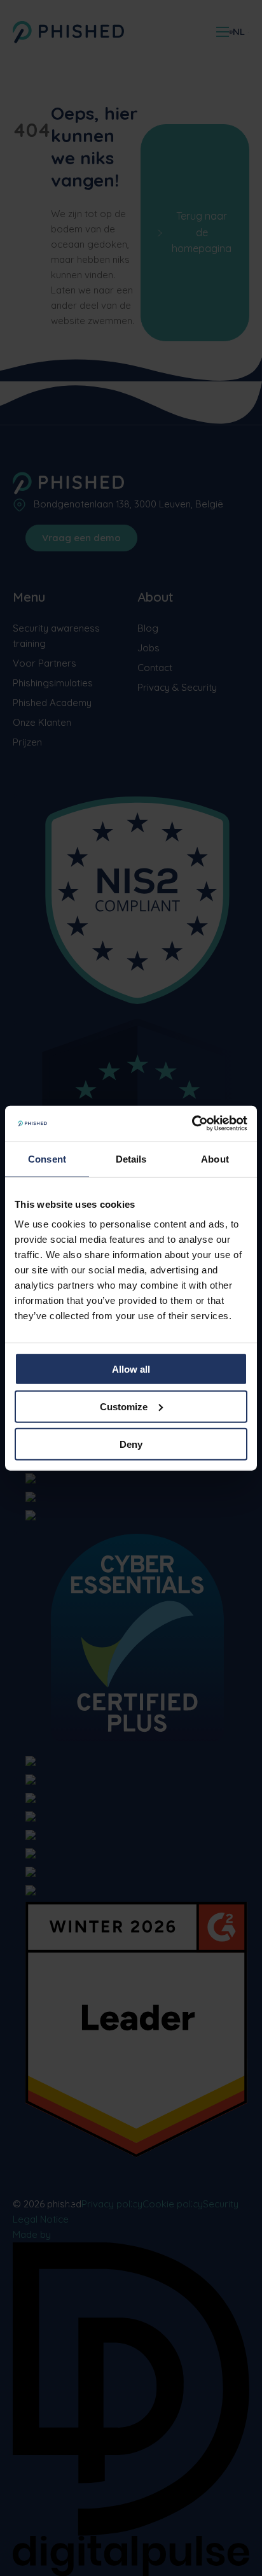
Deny (131, 1444)
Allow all (131, 1369)
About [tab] (215, 1158)
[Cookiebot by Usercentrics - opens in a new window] (192, 1124)
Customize (124, 1406)
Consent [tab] (47, 1158)
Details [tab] (131, 1158)
